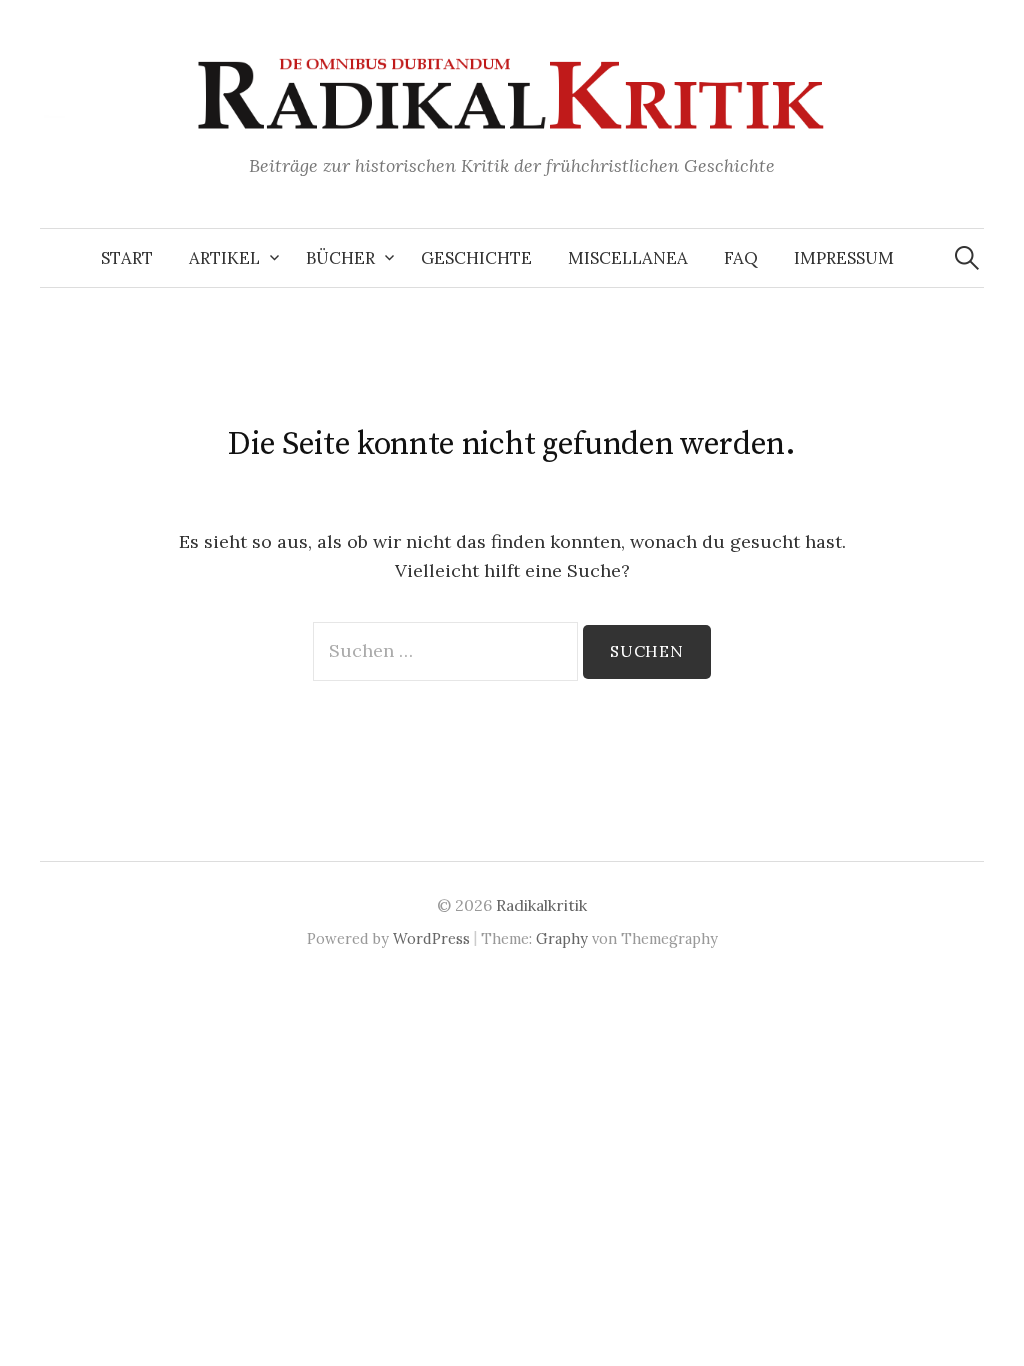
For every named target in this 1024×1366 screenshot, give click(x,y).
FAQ (741, 258)
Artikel (224, 258)
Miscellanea (628, 258)
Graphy (562, 938)
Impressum (844, 258)
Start (127, 258)
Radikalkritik (541, 905)
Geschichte (476, 258)
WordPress (431, 938)
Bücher (340, 258)
